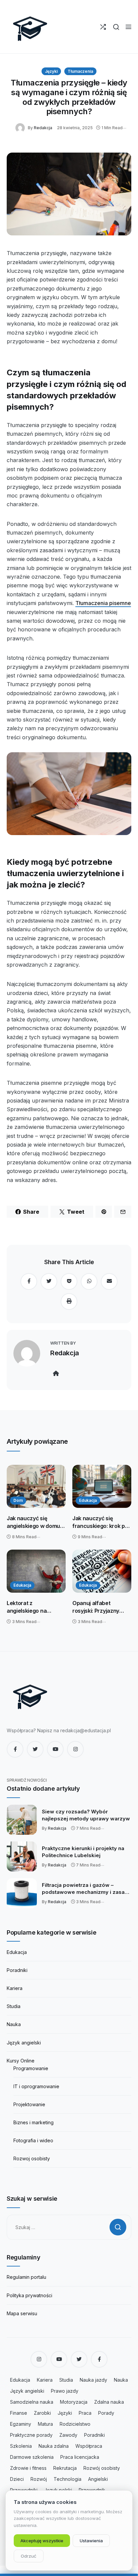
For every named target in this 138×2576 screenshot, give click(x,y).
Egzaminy (21, 2424)
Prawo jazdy (65, 2391)
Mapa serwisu (22, 2313)
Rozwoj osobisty (32, 2158)
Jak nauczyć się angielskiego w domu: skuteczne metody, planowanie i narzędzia (36, 1522)
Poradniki (17, 1970)
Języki (51, 71)
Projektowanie (29, 2104)
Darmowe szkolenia (32, 2457)
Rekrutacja (65, 2468)
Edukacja (88, 1500)
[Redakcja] (22, 127)
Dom (18, 1500)
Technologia (67, 2479)
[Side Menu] (128, 27)
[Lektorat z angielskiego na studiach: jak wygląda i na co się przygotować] (36, 1571)
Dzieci (17, 2479)
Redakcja (43, 128)
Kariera (15, 1988)
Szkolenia (21, 2446)
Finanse (19, 2413)
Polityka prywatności (29, 2295)
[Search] (116, 27)
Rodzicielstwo (75, 2424)
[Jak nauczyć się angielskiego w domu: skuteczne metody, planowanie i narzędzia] (36, 1487)
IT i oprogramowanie (36, 2086)
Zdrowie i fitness (28, 2468)
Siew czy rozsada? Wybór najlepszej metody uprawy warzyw (86, 1815)
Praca (85, 2413)
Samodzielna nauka (32, 2402)
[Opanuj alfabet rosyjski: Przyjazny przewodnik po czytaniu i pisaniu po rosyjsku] (102, 1571)
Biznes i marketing (33, 2122)
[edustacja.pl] (30, 27)
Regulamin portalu (26, 2277)
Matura (45, 2424)
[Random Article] (103, 27)
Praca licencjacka (80, 2457)
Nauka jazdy (93, 2380)
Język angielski (24, 2043)
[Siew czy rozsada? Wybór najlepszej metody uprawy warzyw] (22, 1820)
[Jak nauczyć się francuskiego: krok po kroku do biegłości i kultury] (102, 1487)
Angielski (98, 2479)
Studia (14, 2006)
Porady (106, 2413)
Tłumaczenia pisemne (103, 603)
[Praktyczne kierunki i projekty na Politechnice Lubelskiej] (22, 1856)
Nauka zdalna (54, 2446)
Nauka (14, 2024)
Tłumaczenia (80, 71)
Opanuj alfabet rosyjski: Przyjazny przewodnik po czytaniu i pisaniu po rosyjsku (98, 1607)
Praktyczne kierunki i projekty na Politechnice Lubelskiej (83, 1852)
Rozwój (39, 2479)
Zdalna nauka (109, 2402)
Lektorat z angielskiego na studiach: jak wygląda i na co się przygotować (35, 1607)
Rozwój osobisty (102, 2468)
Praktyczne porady (31, 2435)
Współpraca (89, 2446)
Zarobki (42, 2413)
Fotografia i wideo (33, 2140)
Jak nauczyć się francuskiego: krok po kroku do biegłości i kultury (100, 1522)
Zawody (68, 2435)
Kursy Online (21, 2061)
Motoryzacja (74, 2402)
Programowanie (31, 2068)
